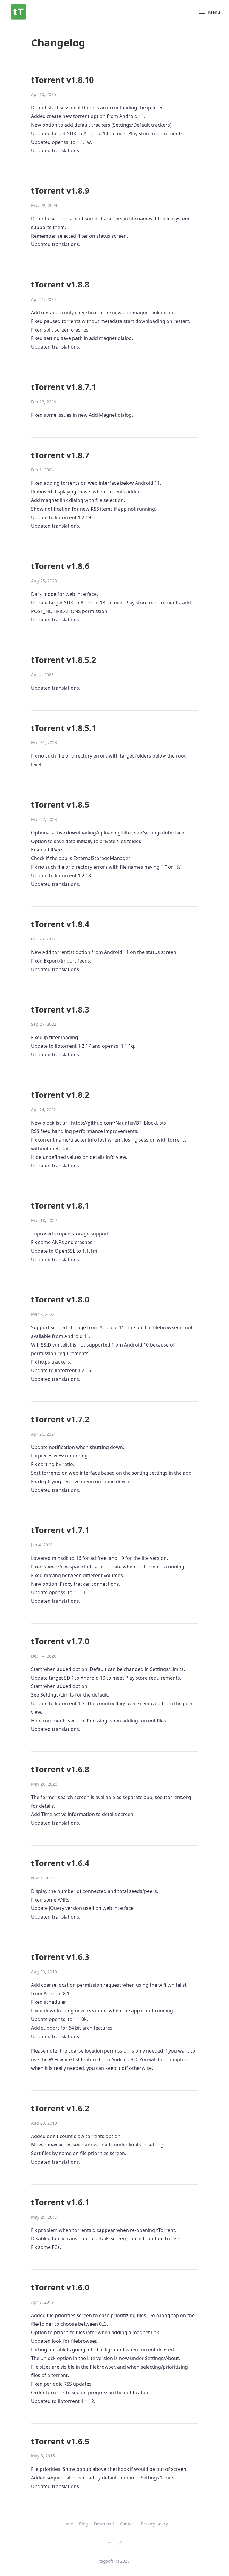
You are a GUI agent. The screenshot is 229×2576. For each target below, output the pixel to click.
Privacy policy (154, 2524)
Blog (83, 2524)
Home (67, 2524)
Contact (127, 2524)
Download (104, 2524)
